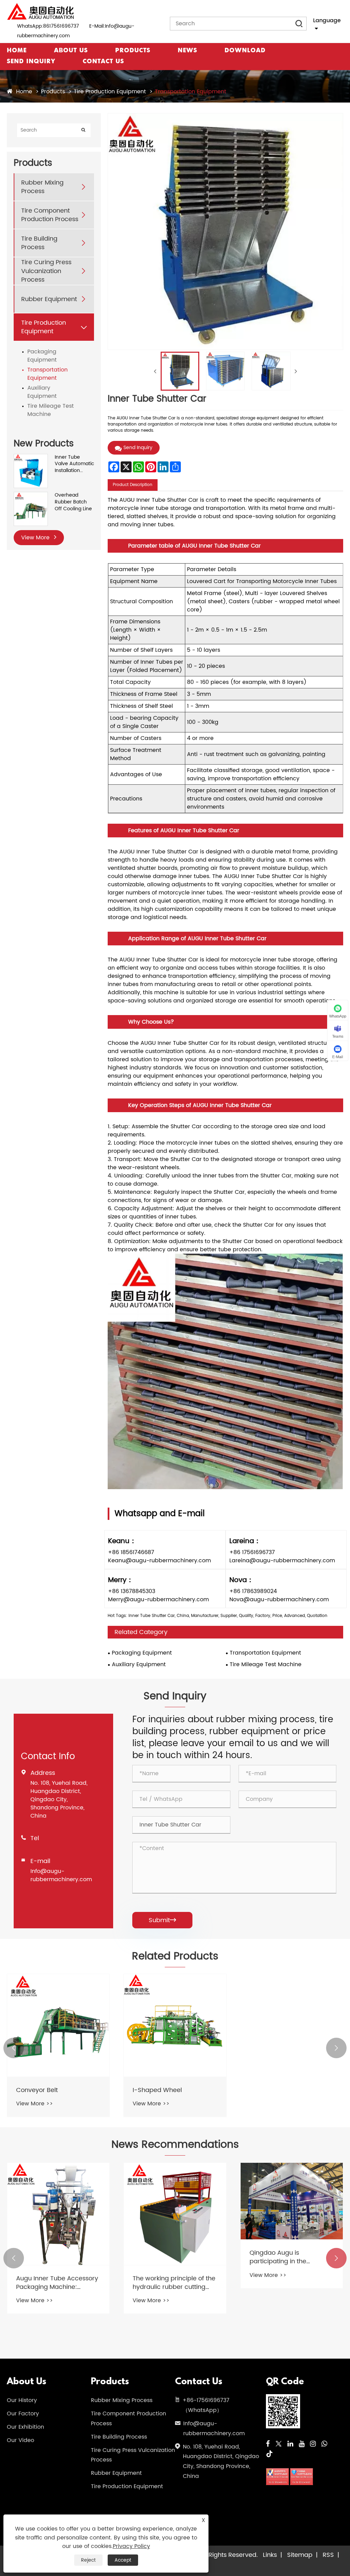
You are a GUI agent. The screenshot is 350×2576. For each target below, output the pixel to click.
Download (245, 51)
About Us (71, 51)
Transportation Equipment (191, 92)
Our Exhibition (25, 2427)
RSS (328, 2555)
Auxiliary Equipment (42, 392)
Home (17, 51)
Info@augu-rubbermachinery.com (61, 1875)
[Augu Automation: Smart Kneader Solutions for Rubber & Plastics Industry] (292, 2214)
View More (36, 538)
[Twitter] (279, 2444)
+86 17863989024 (253, 1591)
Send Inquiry (31, 62)
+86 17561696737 (252, 1552)
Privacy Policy (131, 2546)
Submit (162, 1920)
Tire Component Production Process (50, 215)
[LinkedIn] (290, 2444)
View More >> (35, 2104)
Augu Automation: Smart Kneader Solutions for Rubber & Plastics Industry (288, 2283)
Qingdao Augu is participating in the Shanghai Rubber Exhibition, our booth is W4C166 (174, 2257)
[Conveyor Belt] (58, 2025)
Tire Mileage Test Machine (51, 410)
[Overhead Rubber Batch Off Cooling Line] (31, 495)
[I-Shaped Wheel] (175, 2025)
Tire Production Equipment (110, 92)
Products (133, 51)
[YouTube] (302, 2444)
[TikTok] (269, 2454)
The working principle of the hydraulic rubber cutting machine (57, 2283)
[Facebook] (268, 2444)
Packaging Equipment (42, 356)
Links (270, 2555)
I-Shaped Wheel (157, 2090)
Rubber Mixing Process (42, 187)
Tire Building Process (39, 243)
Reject (88, 2560)
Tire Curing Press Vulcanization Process (46, 271)
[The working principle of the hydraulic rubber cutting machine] (58, 2214)
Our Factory (23, 2414)
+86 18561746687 (131, 1552)
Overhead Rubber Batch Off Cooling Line (73, 502)
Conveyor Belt (37, 2090)
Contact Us (103, 62)
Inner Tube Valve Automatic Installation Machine (74, 464)
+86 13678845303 (132, 1591)
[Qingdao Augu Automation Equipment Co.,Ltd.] (41, 12)
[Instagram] (313, 2444)
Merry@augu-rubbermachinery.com (158, 1600)
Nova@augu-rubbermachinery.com (279, 1600)
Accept (123, 2560)
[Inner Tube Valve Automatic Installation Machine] (31, 457)
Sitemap (300, 2555)
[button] (14, 2048)
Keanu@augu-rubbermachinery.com (159, 1561)
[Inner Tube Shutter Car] (180, 371)
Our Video (21, 2440)
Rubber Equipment (49, 299)
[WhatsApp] (324, 2444)
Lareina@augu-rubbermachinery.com (282, 1561)
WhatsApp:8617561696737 (48, 26)
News (187, 51)
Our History (22, 2400)
